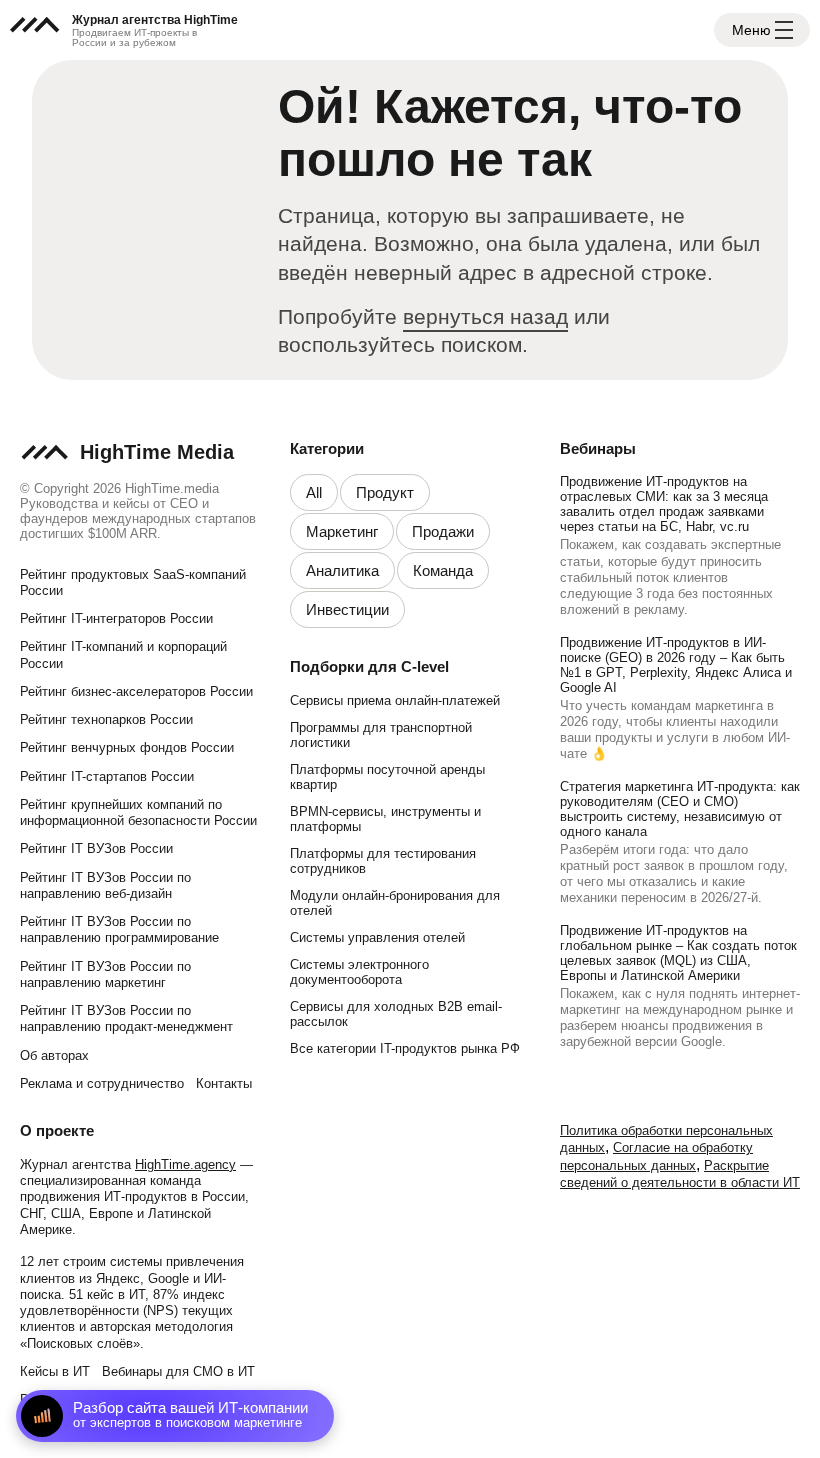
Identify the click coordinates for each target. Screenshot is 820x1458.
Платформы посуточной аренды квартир (387, 777)
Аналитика (342, 570)
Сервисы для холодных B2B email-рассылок (396, 1014)
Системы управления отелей (377, 937)
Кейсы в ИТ (55, 1371)
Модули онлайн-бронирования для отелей (395, 903)
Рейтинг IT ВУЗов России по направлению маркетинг (105, 974)
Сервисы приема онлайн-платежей (395, 700)
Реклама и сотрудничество (102, 1083)
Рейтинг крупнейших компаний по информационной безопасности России (138, 812)
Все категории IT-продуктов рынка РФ (405, 1048)
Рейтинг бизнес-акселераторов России (136, 691)
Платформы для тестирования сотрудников (383, 861)
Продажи (443, 531)
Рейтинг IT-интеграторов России (116, 618)
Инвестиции (347, 609)
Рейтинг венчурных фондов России (127, 747)
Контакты (224, 1083)
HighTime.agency (185, 1164)
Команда (443, 570)
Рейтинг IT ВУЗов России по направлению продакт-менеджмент (126, 1018)
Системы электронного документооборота (359, 972)
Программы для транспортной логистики (381, 735)
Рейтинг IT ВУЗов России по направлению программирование (119, 929)
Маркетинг (342, 531)
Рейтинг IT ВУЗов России (96, 848)
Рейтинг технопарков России (106, 719)
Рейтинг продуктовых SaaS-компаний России (133, 582)
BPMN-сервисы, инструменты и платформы (385, 819)
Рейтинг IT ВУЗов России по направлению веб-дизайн (105, 885)
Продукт (385, 492)
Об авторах (54, 1055)
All (314, 492)
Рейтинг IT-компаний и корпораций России (123, 654)
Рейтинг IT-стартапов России (107, 776)
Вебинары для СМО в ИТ (178, 1371)
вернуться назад (485, 316)
